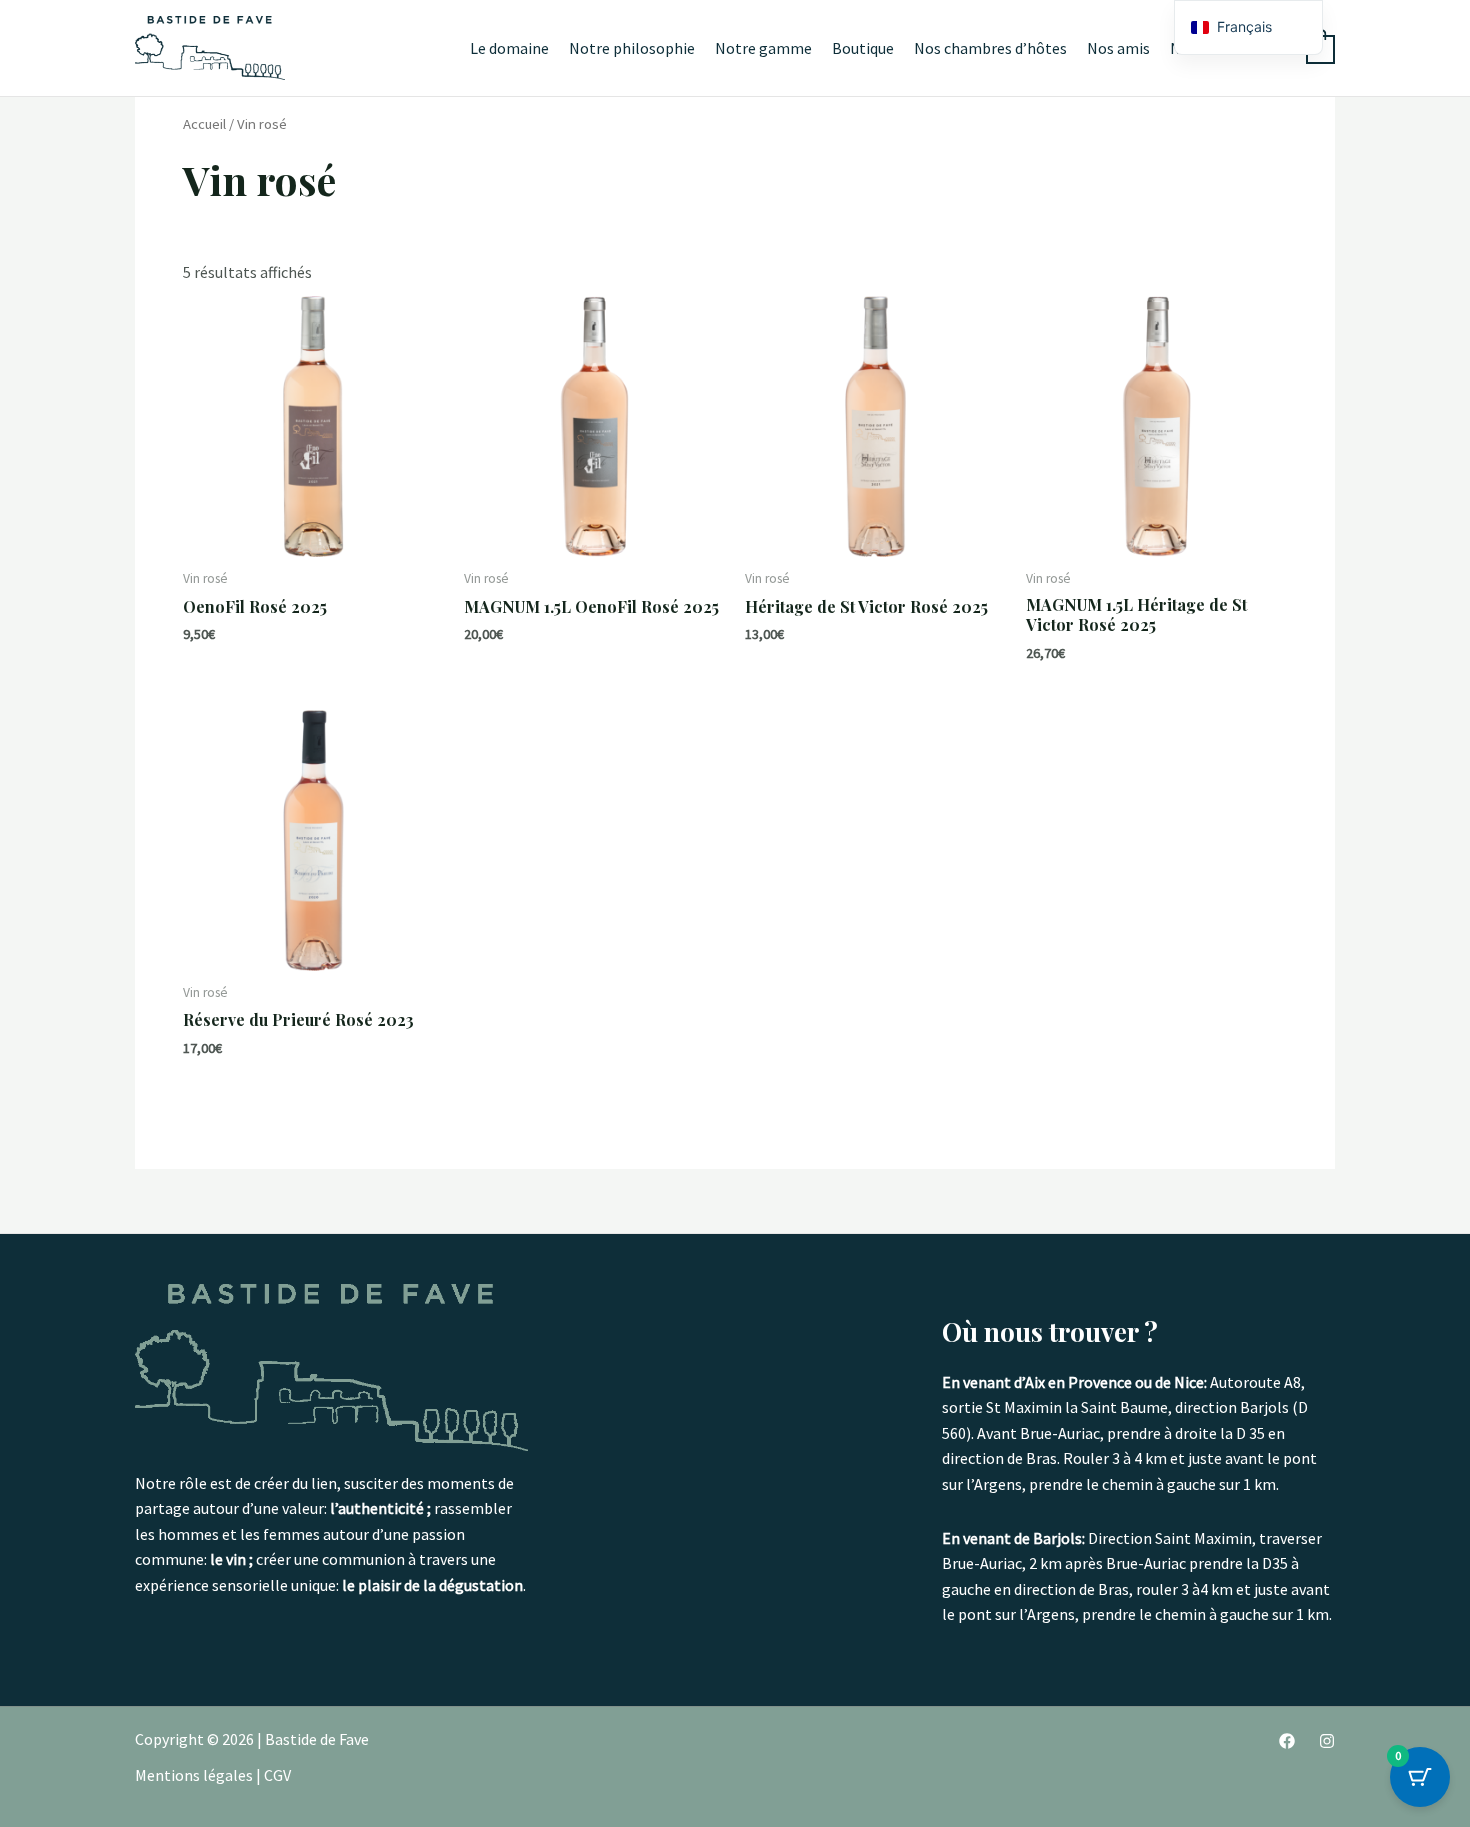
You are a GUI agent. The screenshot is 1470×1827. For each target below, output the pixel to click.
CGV (277, 1775)
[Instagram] (1327, 1741)
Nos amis (1118, 48)
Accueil (204, 124)
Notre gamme (763, 48)
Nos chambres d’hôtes (990, 48)
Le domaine (509, 48)
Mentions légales (194, 1775)
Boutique (863, 48)
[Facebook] (1287, 1741)
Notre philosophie (632, 48)
